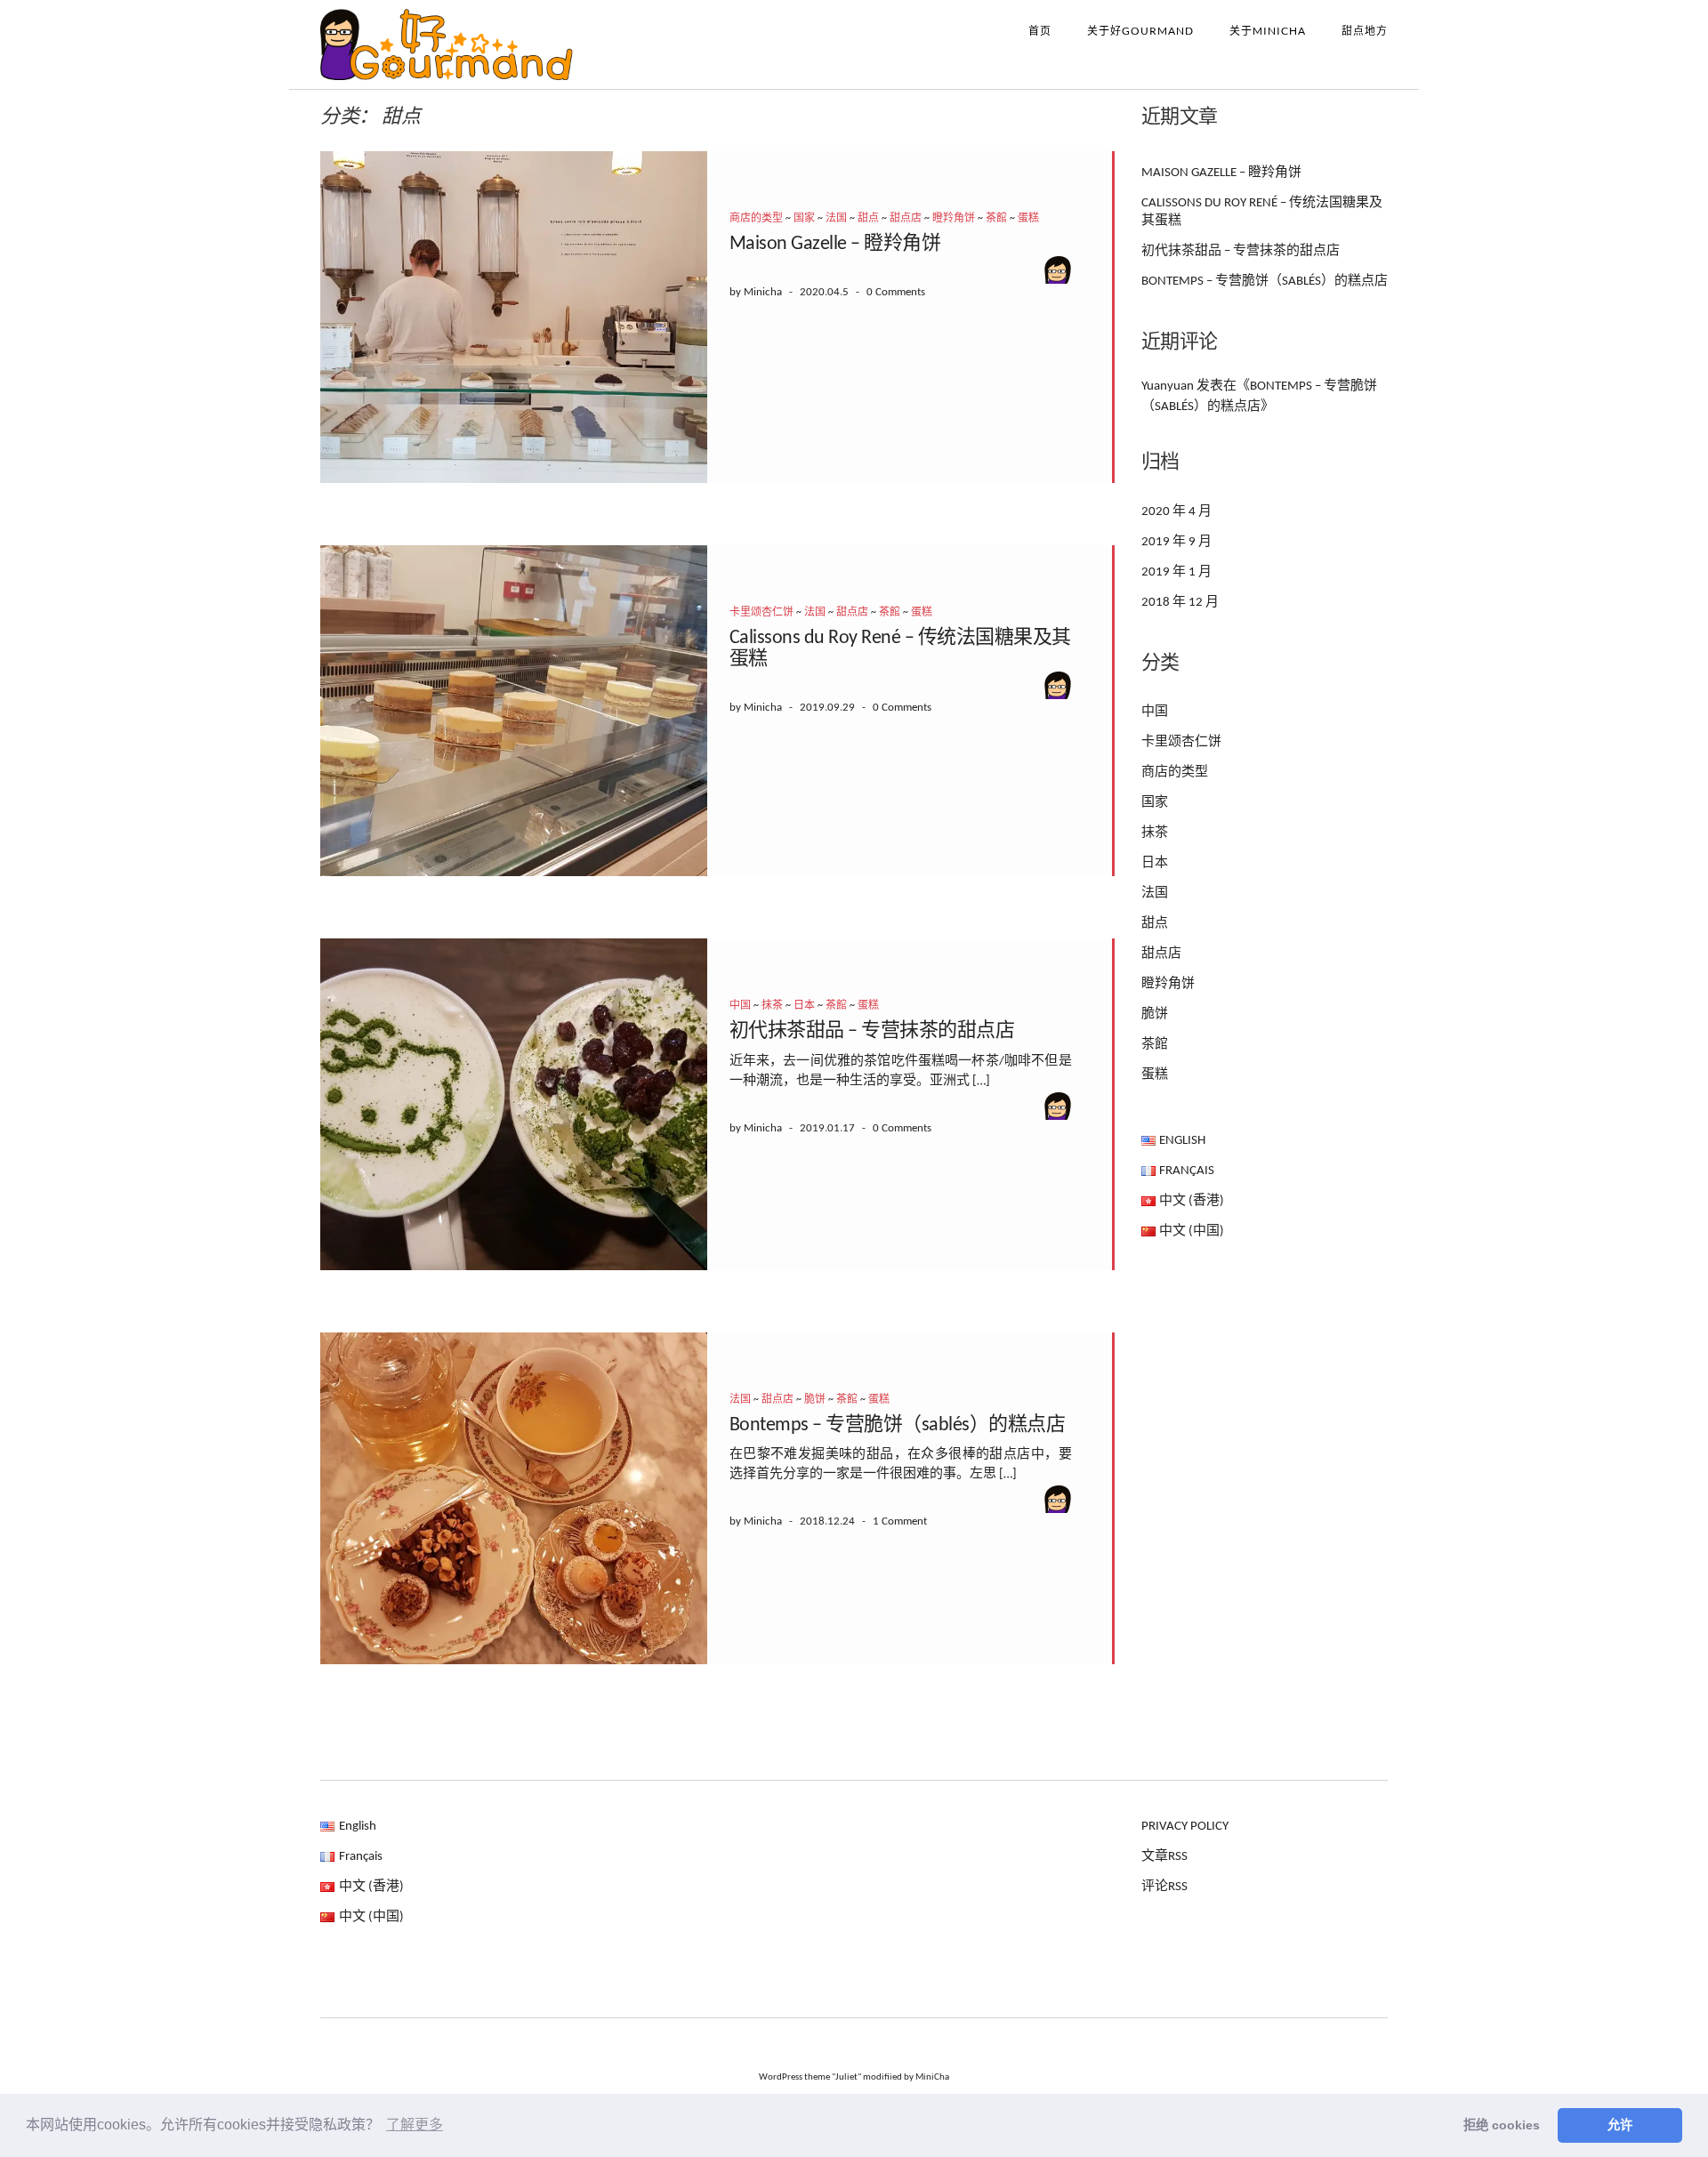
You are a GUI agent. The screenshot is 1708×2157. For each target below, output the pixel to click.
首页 (1040, 31)
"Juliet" (846, 2077)
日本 (804, 1006)
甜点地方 (1365, 31)
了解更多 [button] (415, 2125)
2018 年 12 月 (1180, 603)
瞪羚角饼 (954, 219)
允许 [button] (1620, 2125)
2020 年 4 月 (1176, 512)
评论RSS (1164, 1887)
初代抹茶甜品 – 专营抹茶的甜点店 (872, 1031)
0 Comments (896, 292)
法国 (836, 219)
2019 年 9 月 (1176, 542)
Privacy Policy (1185, 1827)
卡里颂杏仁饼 (761, 613)
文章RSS (1164, 1857)
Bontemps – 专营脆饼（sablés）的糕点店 (898, 1425)
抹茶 (772, 1006)
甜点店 (906, 219)
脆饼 (815, 1400)
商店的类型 (756, 219)
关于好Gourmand (1140, 31)
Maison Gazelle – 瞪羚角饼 (835, 244)
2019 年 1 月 (1176, 572)
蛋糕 (1028, 219)
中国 (740, 1006)
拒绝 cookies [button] (1502, 2125)
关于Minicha (1268, 31)
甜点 (868, 219)
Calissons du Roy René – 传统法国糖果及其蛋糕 (1262, 212)
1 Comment (900, 1521)
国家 (804, 219)
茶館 (996, 219)
